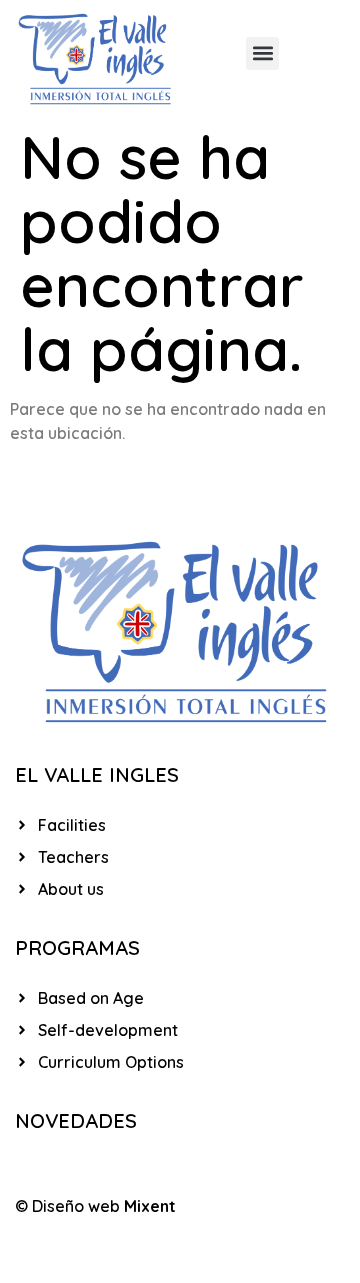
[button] (262, 53)
